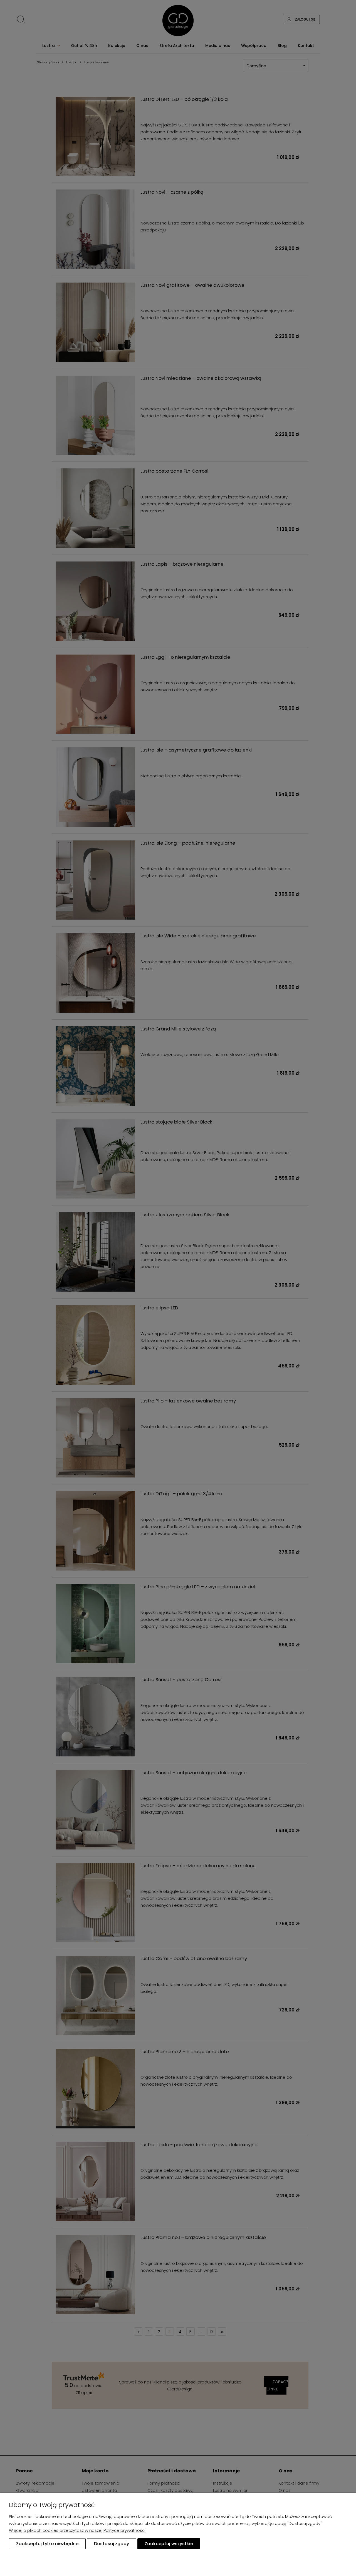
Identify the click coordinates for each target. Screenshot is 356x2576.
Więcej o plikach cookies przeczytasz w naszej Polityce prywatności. (78, 2530)
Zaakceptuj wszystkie (169, 2544)
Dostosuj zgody (112, 2544)
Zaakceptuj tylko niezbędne (47, 2544)
